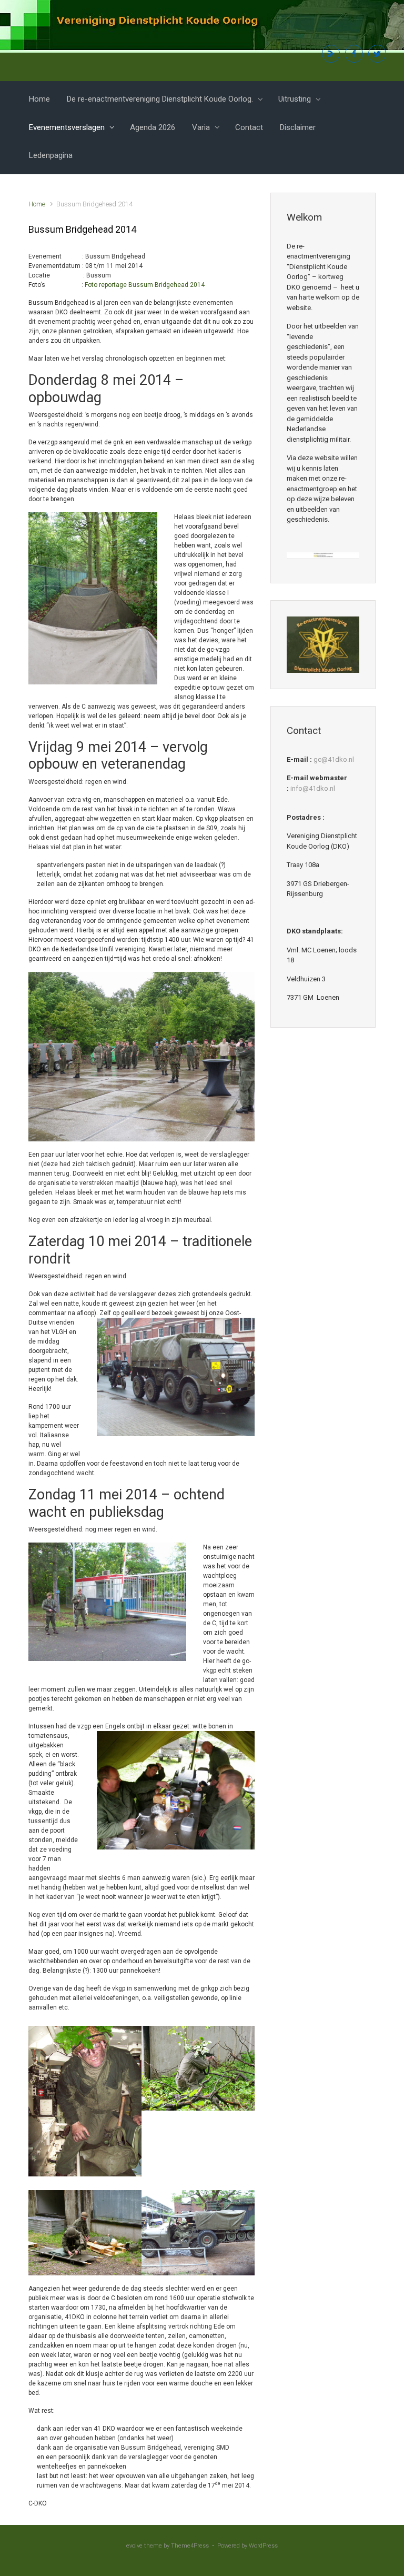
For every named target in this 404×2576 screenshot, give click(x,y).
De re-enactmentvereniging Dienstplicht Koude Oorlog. (160, 99)
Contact (249, 127)
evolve (134, 2546)
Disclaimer (298, 127)
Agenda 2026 (153, 127)
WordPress (263, 2546)
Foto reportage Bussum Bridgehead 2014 (145, 285)
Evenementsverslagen (67, 127)
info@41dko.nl (313, 788)
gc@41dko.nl (334, 759)
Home (39, 99)
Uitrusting (295, 99)
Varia (201, 127)
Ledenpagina (51, 155)
